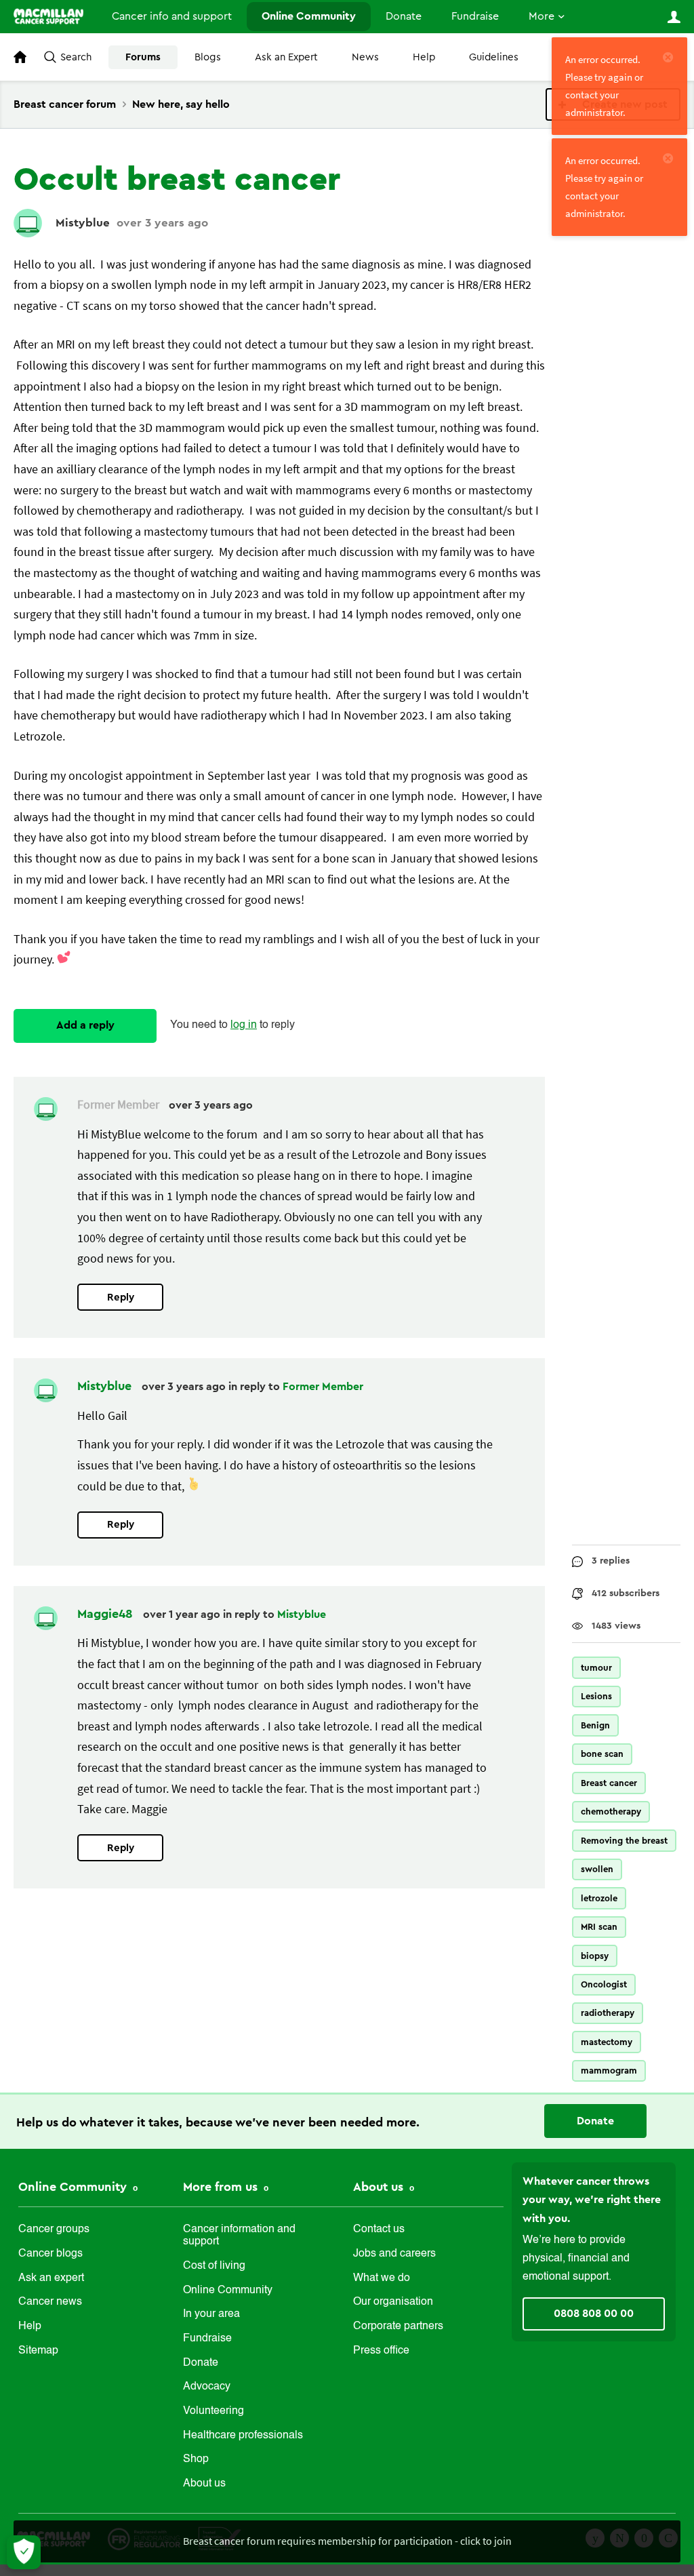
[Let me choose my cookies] (24, 2552)
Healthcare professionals (243, 2436)
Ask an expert (51, 2278)
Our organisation (393, 2302)
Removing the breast (624, 1841)
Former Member (323, 1387)
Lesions (596, 1696)
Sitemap (38, 2351)
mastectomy (607, 2042)
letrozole (599, 1898)
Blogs (208, 57)
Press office (381, 2351)
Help (424, 57)
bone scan (602, 1754)
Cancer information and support (239, 2236)
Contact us (379, 2230)
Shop (196, 2459)
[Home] (48, 16)
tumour (596, 1668)
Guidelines (494, 57)
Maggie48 (107, 1614)
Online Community (309, 16)
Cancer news (50, 2302)
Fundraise (475, 16)
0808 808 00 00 (594, 2314)
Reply (121, 1297)
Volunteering (213, 2411)
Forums (143, 57)
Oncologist (604, 1984)
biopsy (595, 1956)
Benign (595, 1725)
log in (244, 1025)
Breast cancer (609, 1783)
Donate (404, 16)
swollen (597, 1869)
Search (76, 57)
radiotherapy (608, 2013)
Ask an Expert (286, 57)
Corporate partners (398, 2326)
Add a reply (85, 1025)
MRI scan (599, 1927)
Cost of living (214, 2266)
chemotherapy (611, 1811)
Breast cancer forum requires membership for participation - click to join (347, 2541)
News (365, 57)
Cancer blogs (50, 2254)
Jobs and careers (394, 2254)
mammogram (609, 2070)
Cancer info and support (172, 16)
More (542, 16)
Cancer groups (54, 2230)
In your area (211, 2314)
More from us (222, 2187)
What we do (382, 2278)
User (674, 17)
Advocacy (207, 2387)
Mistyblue (83, 223)
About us (204, 2484)
